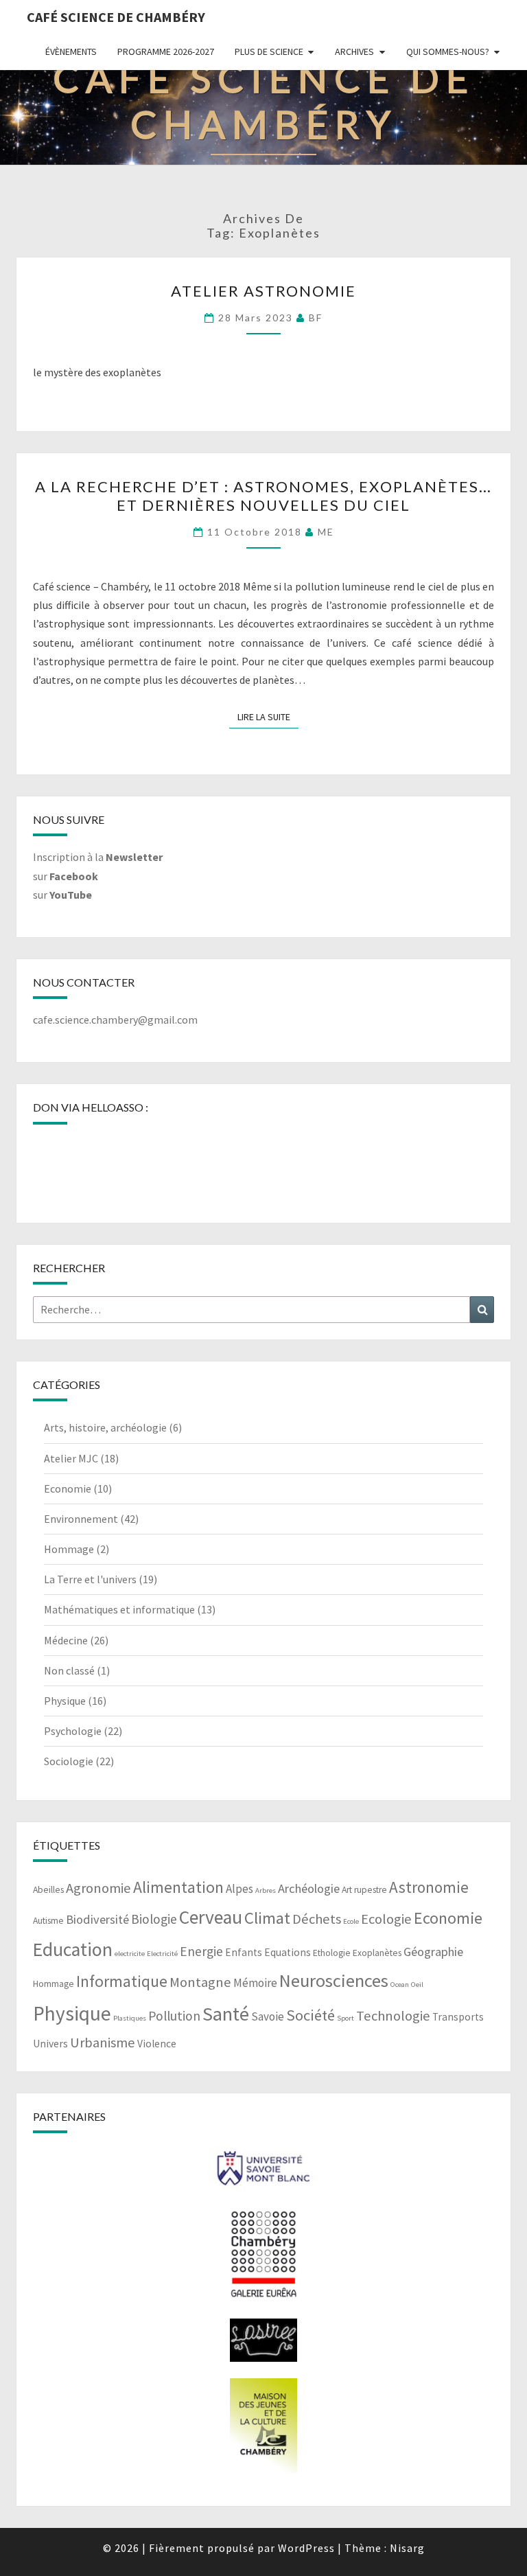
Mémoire (255, 1983)
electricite (130, 1954)
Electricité (162, 1954)
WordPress (306, 2548)
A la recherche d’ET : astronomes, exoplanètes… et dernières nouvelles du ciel (263, 495)
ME (326, 532)
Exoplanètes (377, 1953)
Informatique (122, 1981)
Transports (458, 2017)
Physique (65, 1701)
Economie (68, 1488)
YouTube (71, 895)
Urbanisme (103, 2043)
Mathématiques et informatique (119, 1609)
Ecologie (386, 1919)
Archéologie (309, 1888)
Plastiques (130, 2018)
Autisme (48, 1921)
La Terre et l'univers (90, 1579)
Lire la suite (268, 716)
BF (316, 318)
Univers (50, 2044)
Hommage (69, 1549)
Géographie (433, 1952)
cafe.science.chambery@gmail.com (115, 1020)
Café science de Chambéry (116, 17)
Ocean (400, 1985)
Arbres (266, 1890)
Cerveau (211, 1917)
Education (73, 1950)
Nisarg (407, 2548)
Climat (267, 1918)
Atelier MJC (71, 1458)
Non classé (69, 1670)
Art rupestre (364, 1890)
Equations (288, 1952)
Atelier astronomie (263, 291)
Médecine (66, 1640)
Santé (226, 2014)
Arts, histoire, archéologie (105, 1427)
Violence (157, 2044)
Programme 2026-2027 (166, 51)
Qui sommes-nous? (448, 51)
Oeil (417, 1985)
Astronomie (429, 1887)
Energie (201, 1951)
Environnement (81, 1519)
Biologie (154, 1919)
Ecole (351, 1921)
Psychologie (73, 1731)
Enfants (244, 1952)
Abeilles (48, 1890)
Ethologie (332, 1953)
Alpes (239, 1889)
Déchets (317, 1919)
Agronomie (98, 1888)
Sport (346, 2018)
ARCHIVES (354, 51)
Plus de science (269, 51)
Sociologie (69, 1761)
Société (311, 2015)
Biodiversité (97, 1919)
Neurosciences (334, 1980)
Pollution (174, 2016)
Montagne (200, 1982)
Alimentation (178, 1887)
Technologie (393, 2016)
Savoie (268, 2016)
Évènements (71, 51)
